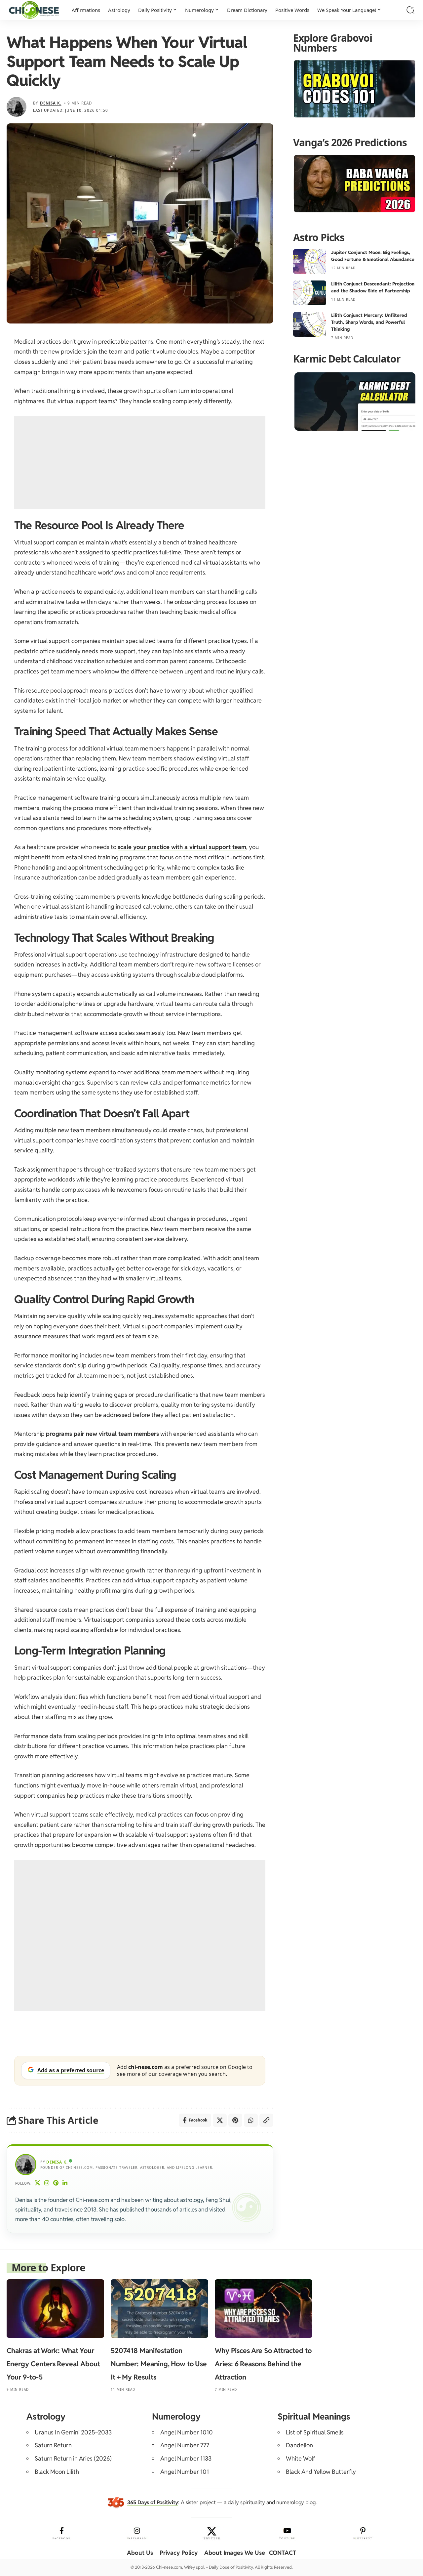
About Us (140, 2553)
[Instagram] (47, 2184)
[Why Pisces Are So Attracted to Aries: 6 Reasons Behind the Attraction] (264, 2309)
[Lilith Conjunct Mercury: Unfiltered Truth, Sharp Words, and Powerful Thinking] (310, 324)
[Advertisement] (140, 462)
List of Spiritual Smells (315, 2432)
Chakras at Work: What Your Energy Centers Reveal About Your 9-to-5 (53, 2364)
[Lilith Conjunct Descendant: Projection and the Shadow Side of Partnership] (310, 293)
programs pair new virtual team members (102, 1434)
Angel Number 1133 (186, 2458)
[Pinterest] (56, 2184)
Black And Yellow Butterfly (321, 2472)
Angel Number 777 (185, 2445)
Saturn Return (53, 2445)
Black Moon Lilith (57, 2472)
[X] (38, 2184)
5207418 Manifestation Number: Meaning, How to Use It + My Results (159, 2364)
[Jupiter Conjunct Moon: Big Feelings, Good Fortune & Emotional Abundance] (310, 261)
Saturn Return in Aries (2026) (73, 2458)
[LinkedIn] (65, 2184)
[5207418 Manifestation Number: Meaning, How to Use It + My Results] (159, 2309)
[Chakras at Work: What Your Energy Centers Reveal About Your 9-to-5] (55, 2309)
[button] (410, 10)
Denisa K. (51, 103)
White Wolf (301, 2458)
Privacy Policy (179, 2553)
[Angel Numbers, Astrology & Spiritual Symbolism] (34, 10)
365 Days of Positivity (153, 2502)
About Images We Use (235, 2553)
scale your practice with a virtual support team (182, 847)
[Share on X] (220, 2120)
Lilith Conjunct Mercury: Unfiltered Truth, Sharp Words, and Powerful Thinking (369, 322)
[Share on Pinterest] (235, 2120)
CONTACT (283, 2553)
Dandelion (299, 2445)
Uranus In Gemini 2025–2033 (73, 2432)
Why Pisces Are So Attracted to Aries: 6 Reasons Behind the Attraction (263, 2364)
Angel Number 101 (185, 2472)
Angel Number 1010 (187, 2432)
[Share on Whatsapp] (251, 2120)
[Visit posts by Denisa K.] (17, 107)
